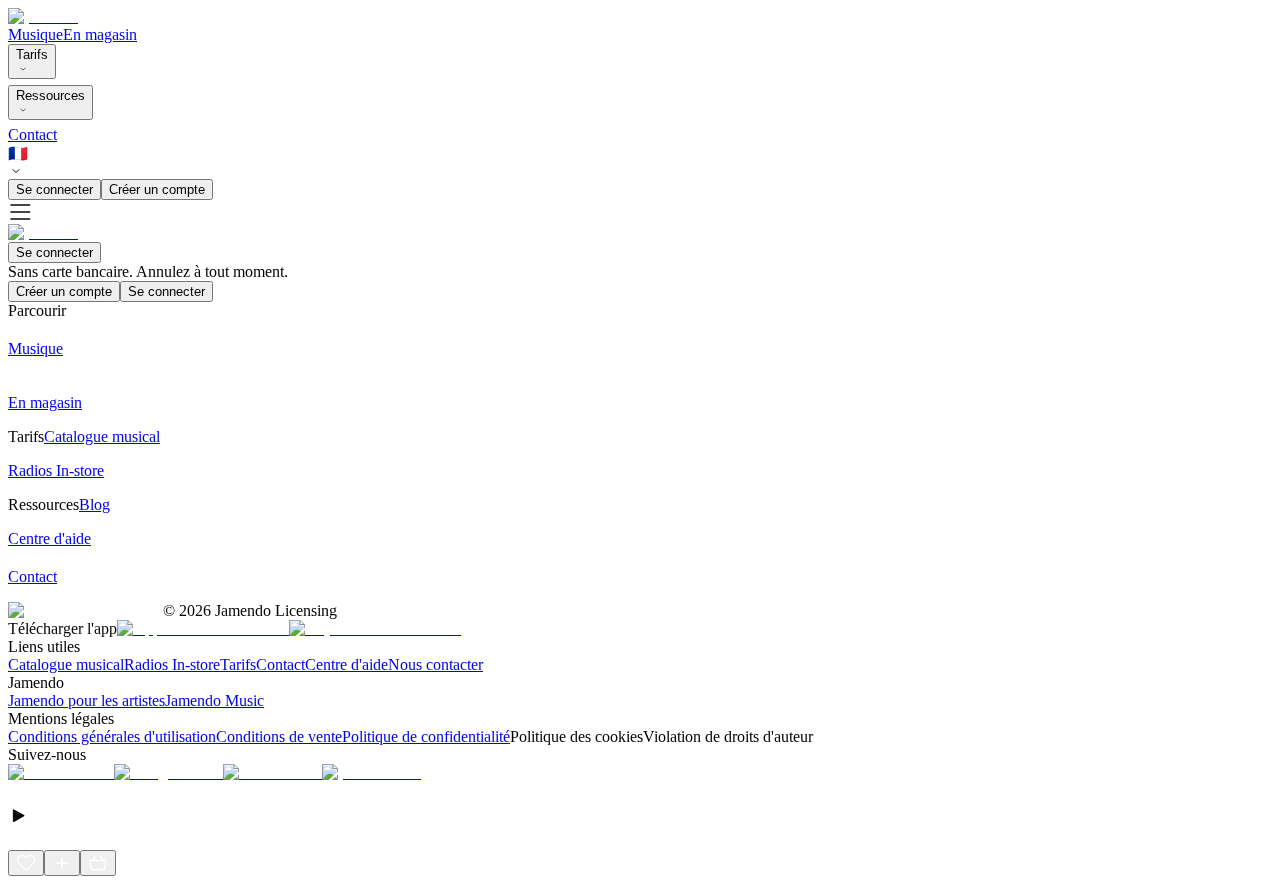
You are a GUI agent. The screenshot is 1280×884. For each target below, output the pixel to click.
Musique (35, 34)
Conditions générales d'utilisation (112, 736)
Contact (32, 134)
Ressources (50, 95)
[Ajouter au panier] (98, 863)
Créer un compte (157, 189)
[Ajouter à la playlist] (62, 863)
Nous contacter (435, 664)
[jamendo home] (43, 16)
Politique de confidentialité (426, 736)
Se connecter (54, 189)
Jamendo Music (214, 700)
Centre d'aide (346, 664)
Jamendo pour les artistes (86, 700)
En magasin (100, 34)
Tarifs (32, 54)
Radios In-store (172, 664)
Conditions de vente (279, 736)
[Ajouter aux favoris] (26, 863)
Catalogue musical (66, 664)
